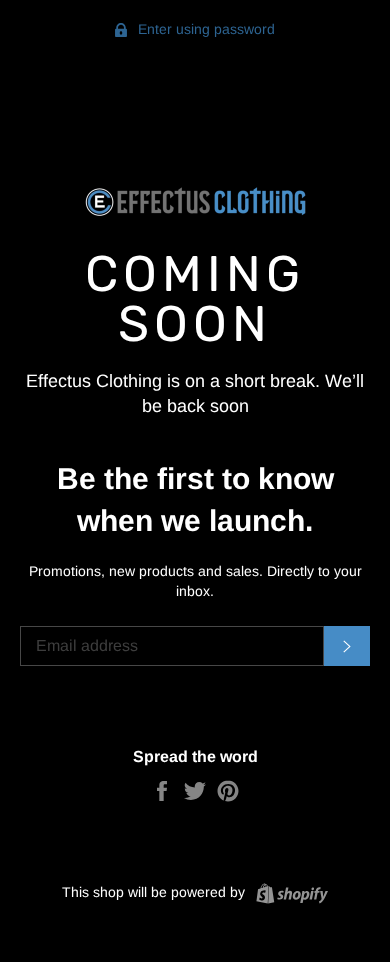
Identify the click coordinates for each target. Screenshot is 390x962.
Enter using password (204, 29)
